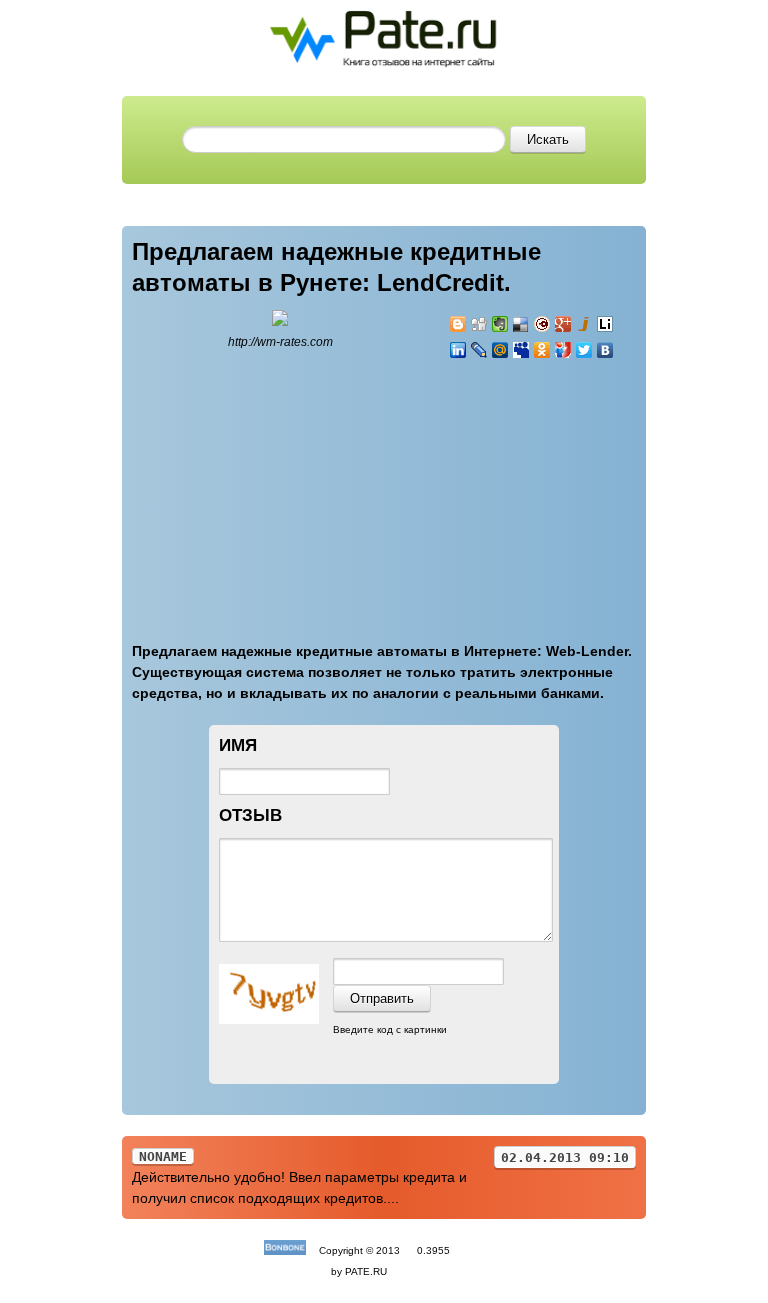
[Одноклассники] (542, 350)
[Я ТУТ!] (563, 350)
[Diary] (542, 324)
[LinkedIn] (458, 350)
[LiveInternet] (605, 324)
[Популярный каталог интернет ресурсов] (285, 1250)
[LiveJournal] (479, 350)
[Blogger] (458, 324)
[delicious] (521, 324)
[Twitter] (584, 350)
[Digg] (479, 324)
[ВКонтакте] (605, 350)
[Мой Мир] (500, 350)
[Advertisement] (569, 489)
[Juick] (584, 324)
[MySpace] (521, 350)
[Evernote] (500, 324)
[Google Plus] (563, 324)
